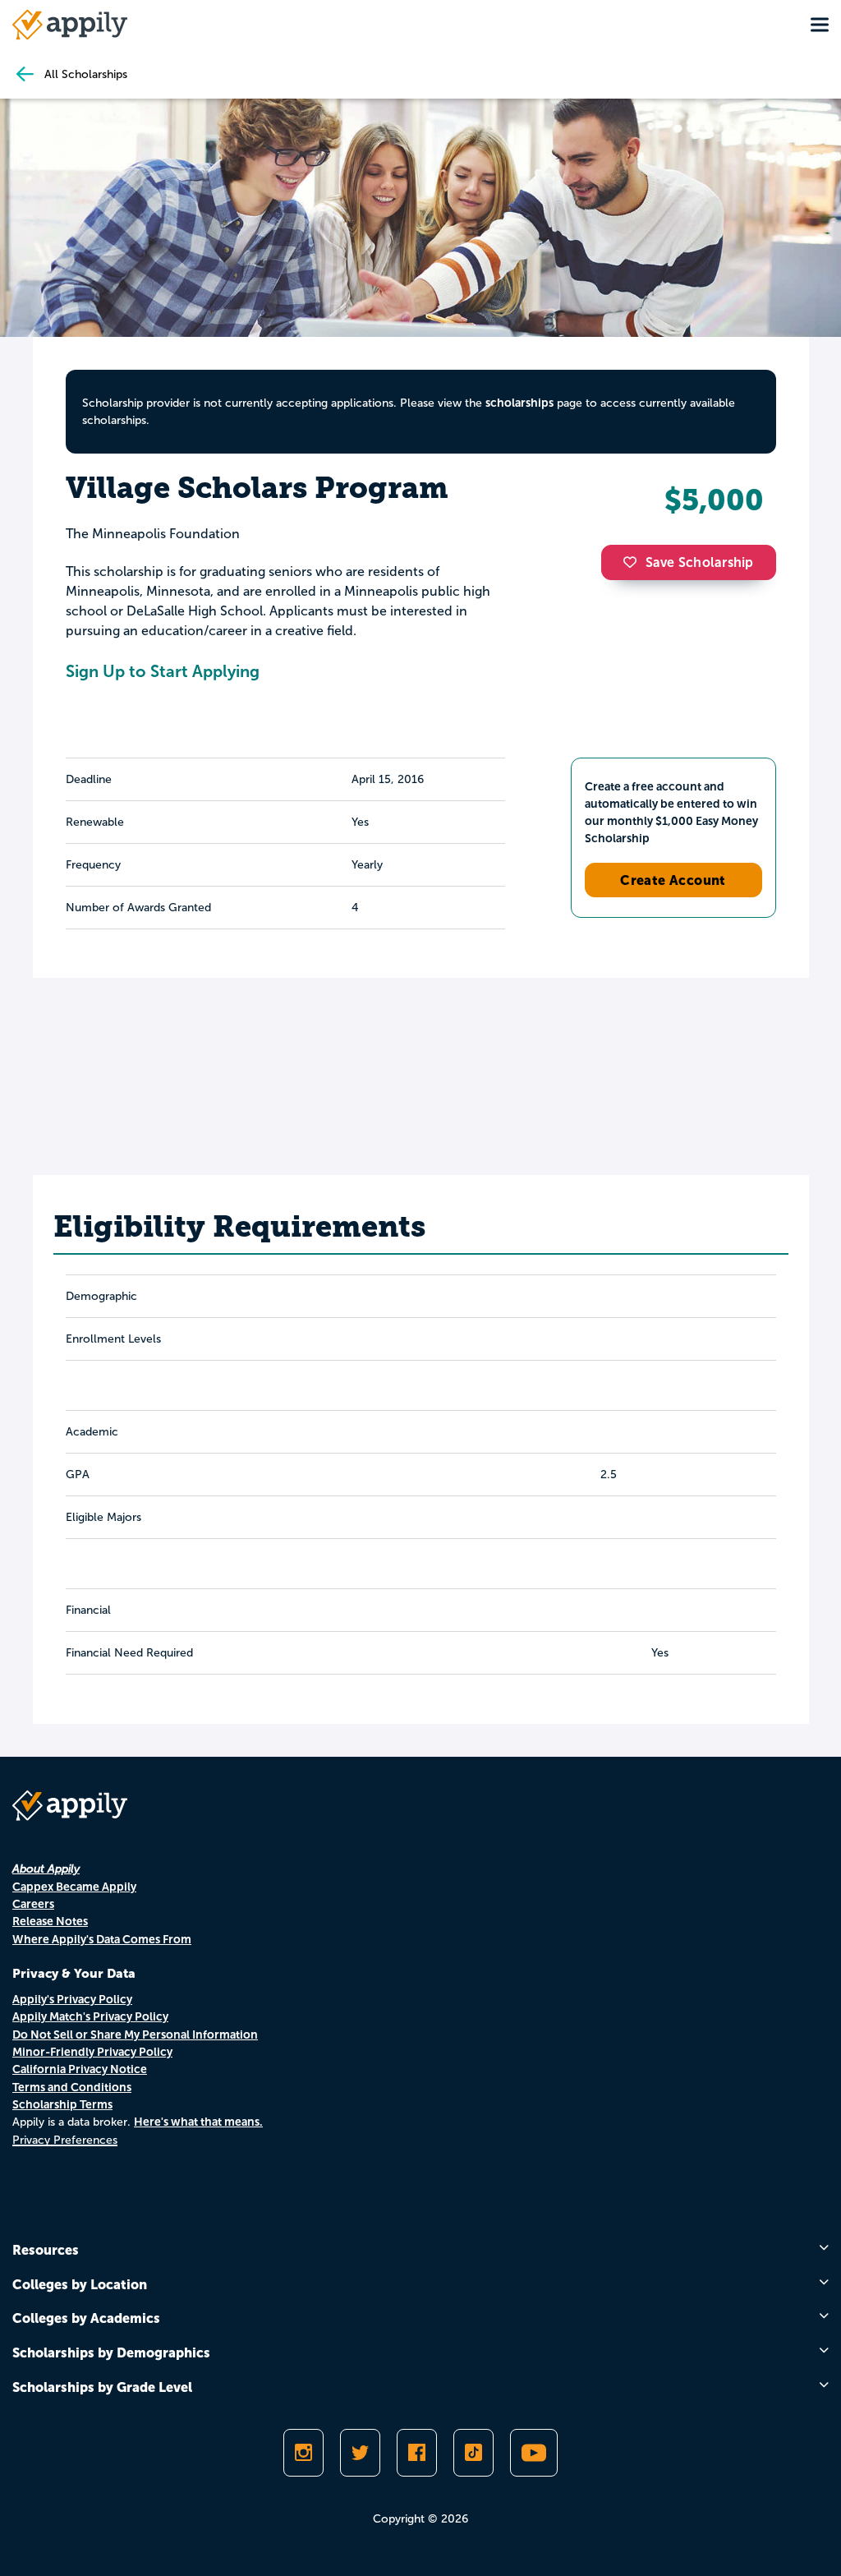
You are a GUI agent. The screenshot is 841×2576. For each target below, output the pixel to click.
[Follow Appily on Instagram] (303, 2453)
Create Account (673, 880)
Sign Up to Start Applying (163, 671)
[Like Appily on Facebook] (417, 2453)
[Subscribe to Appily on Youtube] (534, 2453)
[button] (634, 562)
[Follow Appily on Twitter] (360, 2453)
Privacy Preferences (65, 2140)
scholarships (519, 403)
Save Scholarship (700, 562)
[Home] (70, 25)
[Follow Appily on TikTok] (473, 2453)
